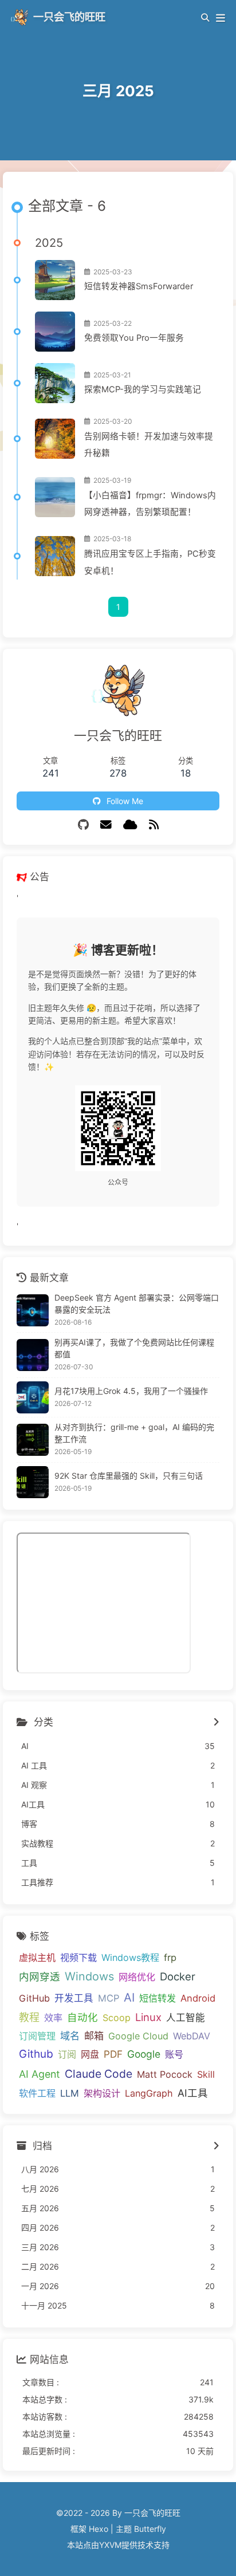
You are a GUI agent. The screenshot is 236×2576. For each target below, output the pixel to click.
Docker (178, 1976)
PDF (113, 2054)
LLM (70, 2093)
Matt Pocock (165, 2074)
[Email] (106, 825)
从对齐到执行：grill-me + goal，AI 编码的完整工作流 (134, 1433)
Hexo (99, 2529)
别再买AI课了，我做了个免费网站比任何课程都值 (134, 1348)
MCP (109, 1998)
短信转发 (158, 1998)
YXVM (110, 2545)
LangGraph (149, 2093)
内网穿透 (40, 1977)
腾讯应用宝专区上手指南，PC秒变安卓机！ (150, 562)
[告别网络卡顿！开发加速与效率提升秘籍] (55, 439)
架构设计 (102, 2093)
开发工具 (74, 1998)
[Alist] (130, 825)
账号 (174, 2054)
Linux (148, 2017)
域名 (70, 2036)
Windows (89, 1976)
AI (129, 1997)
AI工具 (193, 2093)
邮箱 (94, 2036)
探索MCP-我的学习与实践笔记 (143, 389)
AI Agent (40, 2074)
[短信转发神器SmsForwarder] (55, 280)
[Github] (83, 825)
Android (198, 1998)
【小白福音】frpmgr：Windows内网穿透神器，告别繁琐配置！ (150, 504)
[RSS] (154, 825)
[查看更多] (216, 1723)
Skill (206, 2074)
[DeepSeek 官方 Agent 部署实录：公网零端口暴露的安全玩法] (33, 1310)
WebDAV (192, 2036)
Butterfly (150, 2529)
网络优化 (137, 1977)
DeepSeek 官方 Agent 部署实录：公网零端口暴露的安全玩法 (137, 1303)
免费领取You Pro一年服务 (134, 338)
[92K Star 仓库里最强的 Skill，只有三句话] (33, 1482)
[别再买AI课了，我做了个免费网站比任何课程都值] (33, 1355)
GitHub (34, 1998)
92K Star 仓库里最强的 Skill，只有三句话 (129, 1476)
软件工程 (37, 2093)
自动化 (82, 2017)
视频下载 (78, 1957)
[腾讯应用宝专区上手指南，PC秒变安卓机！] (55, 556)
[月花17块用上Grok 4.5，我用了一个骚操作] (33, 1397)
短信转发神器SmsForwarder (139, 286)
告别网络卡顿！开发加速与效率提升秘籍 (149, 445)
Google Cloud (138, 2036)
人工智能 (186, 2018)
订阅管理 (37, 2036)
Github (36, 2054)
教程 (29, 2017)
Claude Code (99, 2074)
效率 (53, 2018)
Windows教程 (130, 1957)
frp (170, 1957)
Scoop (117, 2018)
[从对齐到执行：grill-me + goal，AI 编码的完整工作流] (33, 1440)
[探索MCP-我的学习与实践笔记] (55, 383)
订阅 (67, 2054)
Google (144, 2054)
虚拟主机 (37, 1957)
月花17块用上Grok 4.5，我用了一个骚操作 (131, 1391)
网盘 (90, 2054)
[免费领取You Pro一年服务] (55, 332)
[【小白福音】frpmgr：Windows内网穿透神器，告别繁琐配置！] (55, 497)
